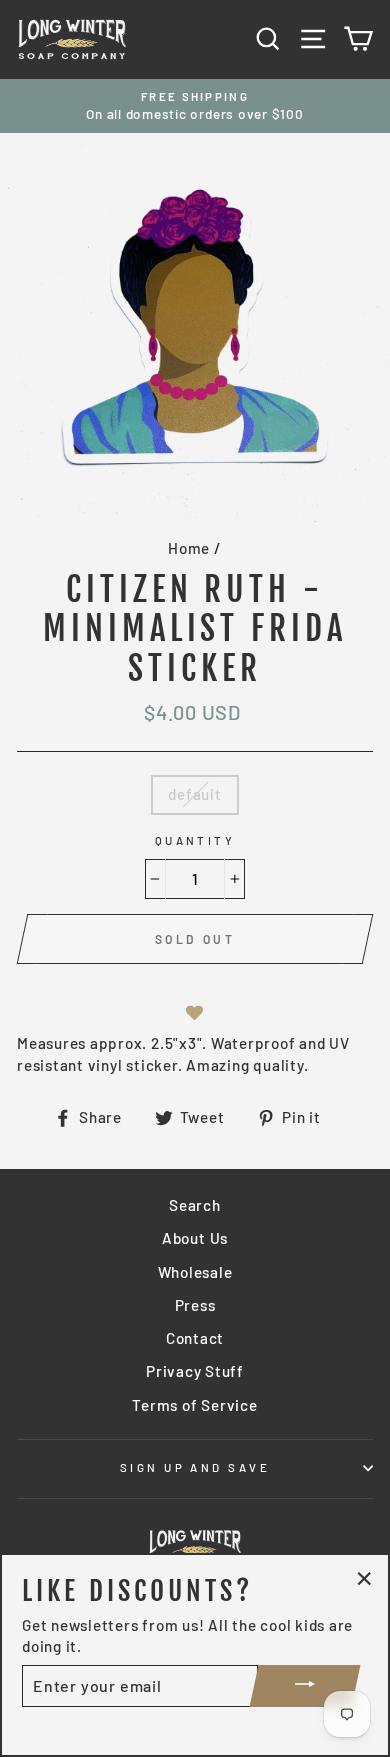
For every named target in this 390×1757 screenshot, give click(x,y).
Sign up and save (195, 1467)
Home (189, 548)
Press (195, 1305)
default (194, 794)
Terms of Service (194, 1405)
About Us (195, 1238)
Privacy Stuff (195, 1371)
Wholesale (195, 1272)
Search (195, 1205)
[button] (194, 1013)
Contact (195, 1338)
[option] (195, 106)
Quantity (195, 840)
